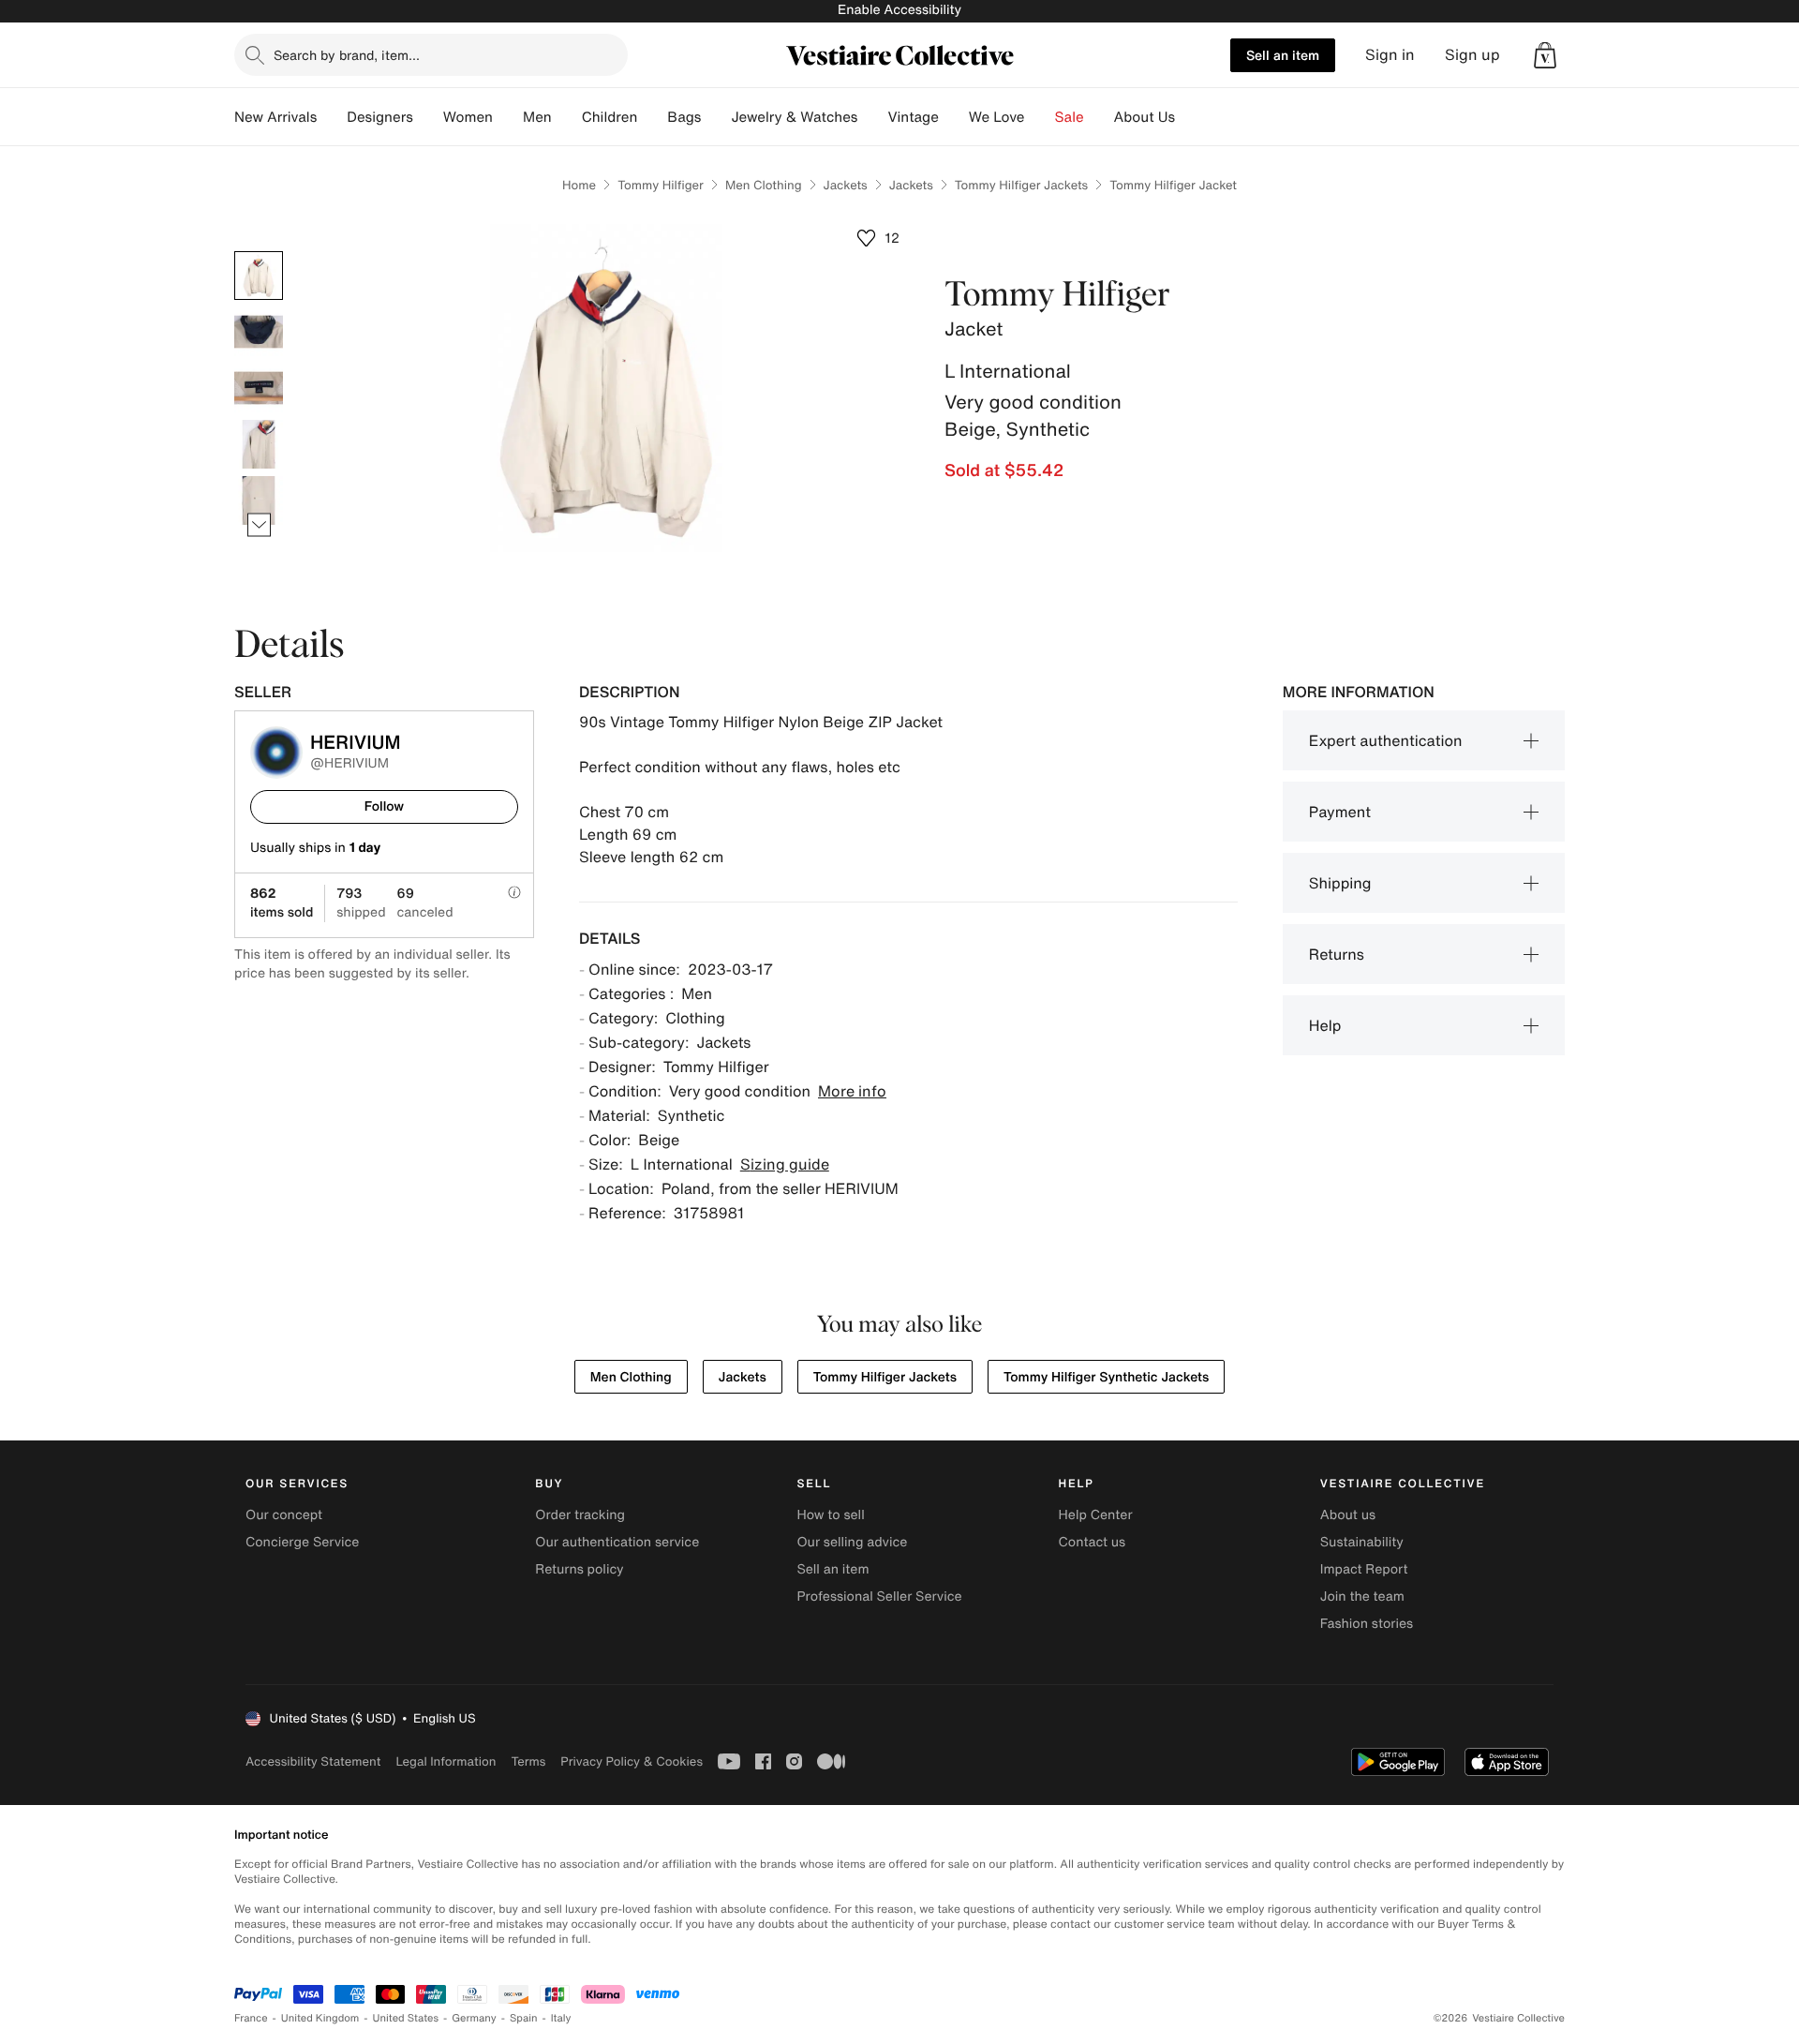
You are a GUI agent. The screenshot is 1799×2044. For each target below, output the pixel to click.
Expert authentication (1386, 740)
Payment (1340, 812)
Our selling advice (852, 1542)
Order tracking (580, 1515)
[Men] (567, 117)
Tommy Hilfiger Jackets (1021, 185)
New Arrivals (275, 117)
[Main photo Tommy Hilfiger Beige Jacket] (259, 276)
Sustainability (1362, 1542)
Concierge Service (302, 1542)
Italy (561, 2018)
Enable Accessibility (899, 10)
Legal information (446, 1761)
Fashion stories (1367, 1624)
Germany (474, 2018)
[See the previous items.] (259, 252)
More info (852, 1091)
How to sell (830, 1515)
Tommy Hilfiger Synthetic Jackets (1106, 1377)
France (251, 2018)
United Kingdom (320, 2018)
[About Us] (1190, 117)
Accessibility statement (313, 1761)
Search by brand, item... (347, 55)
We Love (997, 117)
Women (468, 117)
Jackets (846, 185)
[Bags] (716, 117)
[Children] (652, 117)
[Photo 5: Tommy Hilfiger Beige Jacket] (259, 500)
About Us (1145, 117)
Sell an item (1283, 55)
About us (1348, 1515)
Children (610, 117)
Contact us (1093, 1542)
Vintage (913, 117)
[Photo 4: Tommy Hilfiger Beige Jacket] (259, 444)
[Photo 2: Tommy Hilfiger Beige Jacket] (259, 332)
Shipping (1340, 883)
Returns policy (579, 1569)
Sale (1070, 117)
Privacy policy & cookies (632, 1761)
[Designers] (428, 117)
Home (579, 185)
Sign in (1390, 55)
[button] (1545, 55)
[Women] (508, 117)
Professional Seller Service (879, 1596)
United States (406, 2018)
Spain (524, 2018)
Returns (1337, 954)
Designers (380, 117)
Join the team (1362, 1596)
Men (537, 117)
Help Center (1096, 1515)
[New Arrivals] (332, 117)
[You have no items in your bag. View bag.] (1545, 55)
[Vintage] (954, 117)
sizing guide (785, 1164)
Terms (528, 1761)
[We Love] (1040, 117)
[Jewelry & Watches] (872, 117)
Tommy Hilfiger (661, 185)
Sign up (1472, 55)
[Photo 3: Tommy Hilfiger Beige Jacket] (259, 388)
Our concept (284, 1515)
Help (1325, 1025)
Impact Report (1364, 1569)
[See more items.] (259, 525)
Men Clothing (764, 185)
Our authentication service (617, 1542)
